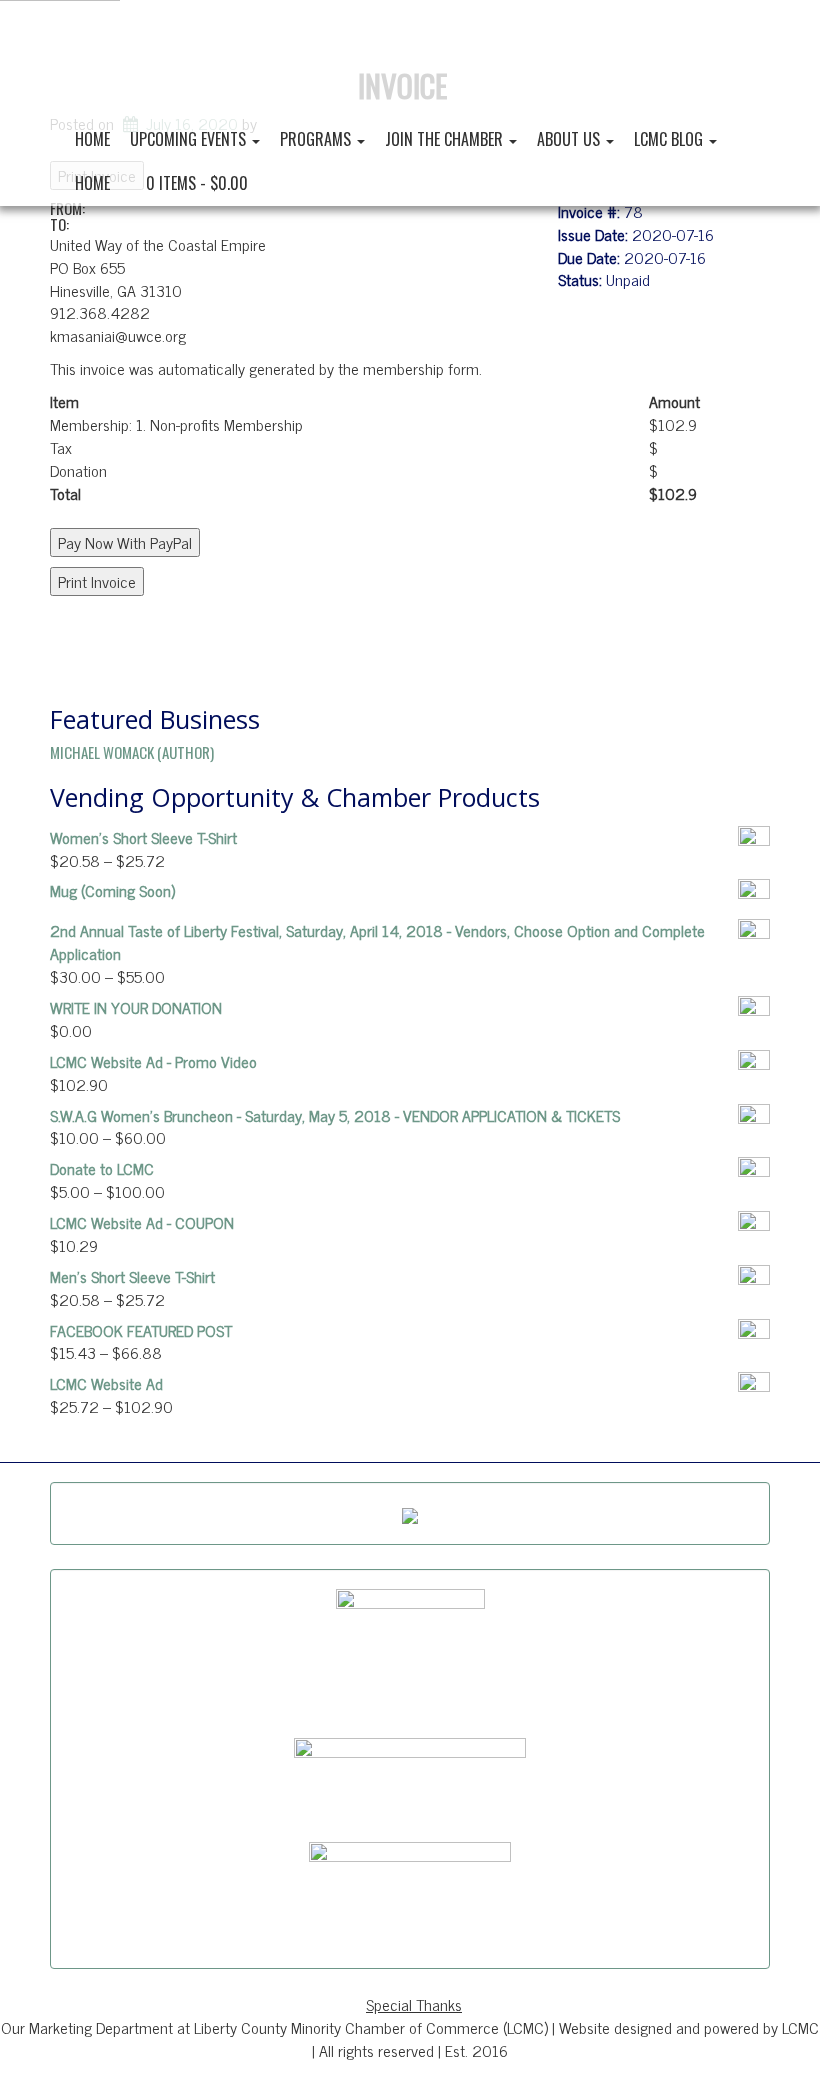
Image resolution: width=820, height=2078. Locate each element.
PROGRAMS (317, 139)
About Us (570, 139)
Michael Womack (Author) (132, 752)
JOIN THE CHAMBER (446, 139)
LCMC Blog (670, 139)
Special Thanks (414, 2004)
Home (92, 139)
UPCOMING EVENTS (190, 139)
